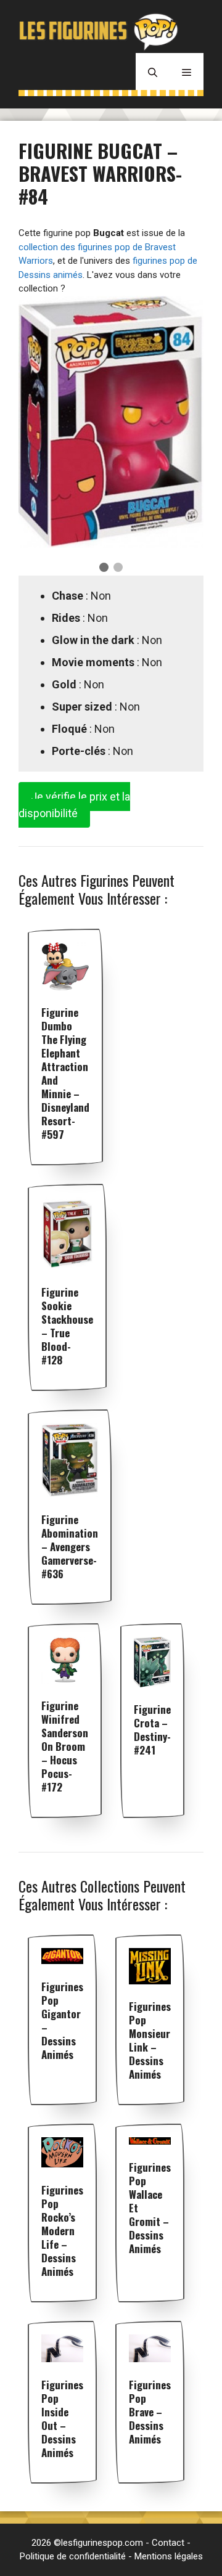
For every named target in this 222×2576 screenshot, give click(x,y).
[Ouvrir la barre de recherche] (153, 71)
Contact (168, 2543)
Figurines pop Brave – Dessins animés (150, 2412)
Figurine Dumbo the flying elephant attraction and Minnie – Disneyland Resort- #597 (65, 1073)
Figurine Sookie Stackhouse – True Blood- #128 (67, 1326)
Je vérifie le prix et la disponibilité (74, 805)
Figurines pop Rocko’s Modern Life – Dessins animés (62, 2231)
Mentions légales (169, 2556)
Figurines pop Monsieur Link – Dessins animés (150, 2040)
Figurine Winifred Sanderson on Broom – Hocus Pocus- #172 (65, 1746)
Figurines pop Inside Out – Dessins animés (62, 2419)
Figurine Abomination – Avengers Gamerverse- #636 (70, 1547)
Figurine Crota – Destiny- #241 (152, 1730)
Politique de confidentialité (73, 2556)
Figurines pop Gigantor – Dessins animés (62, 2020)
